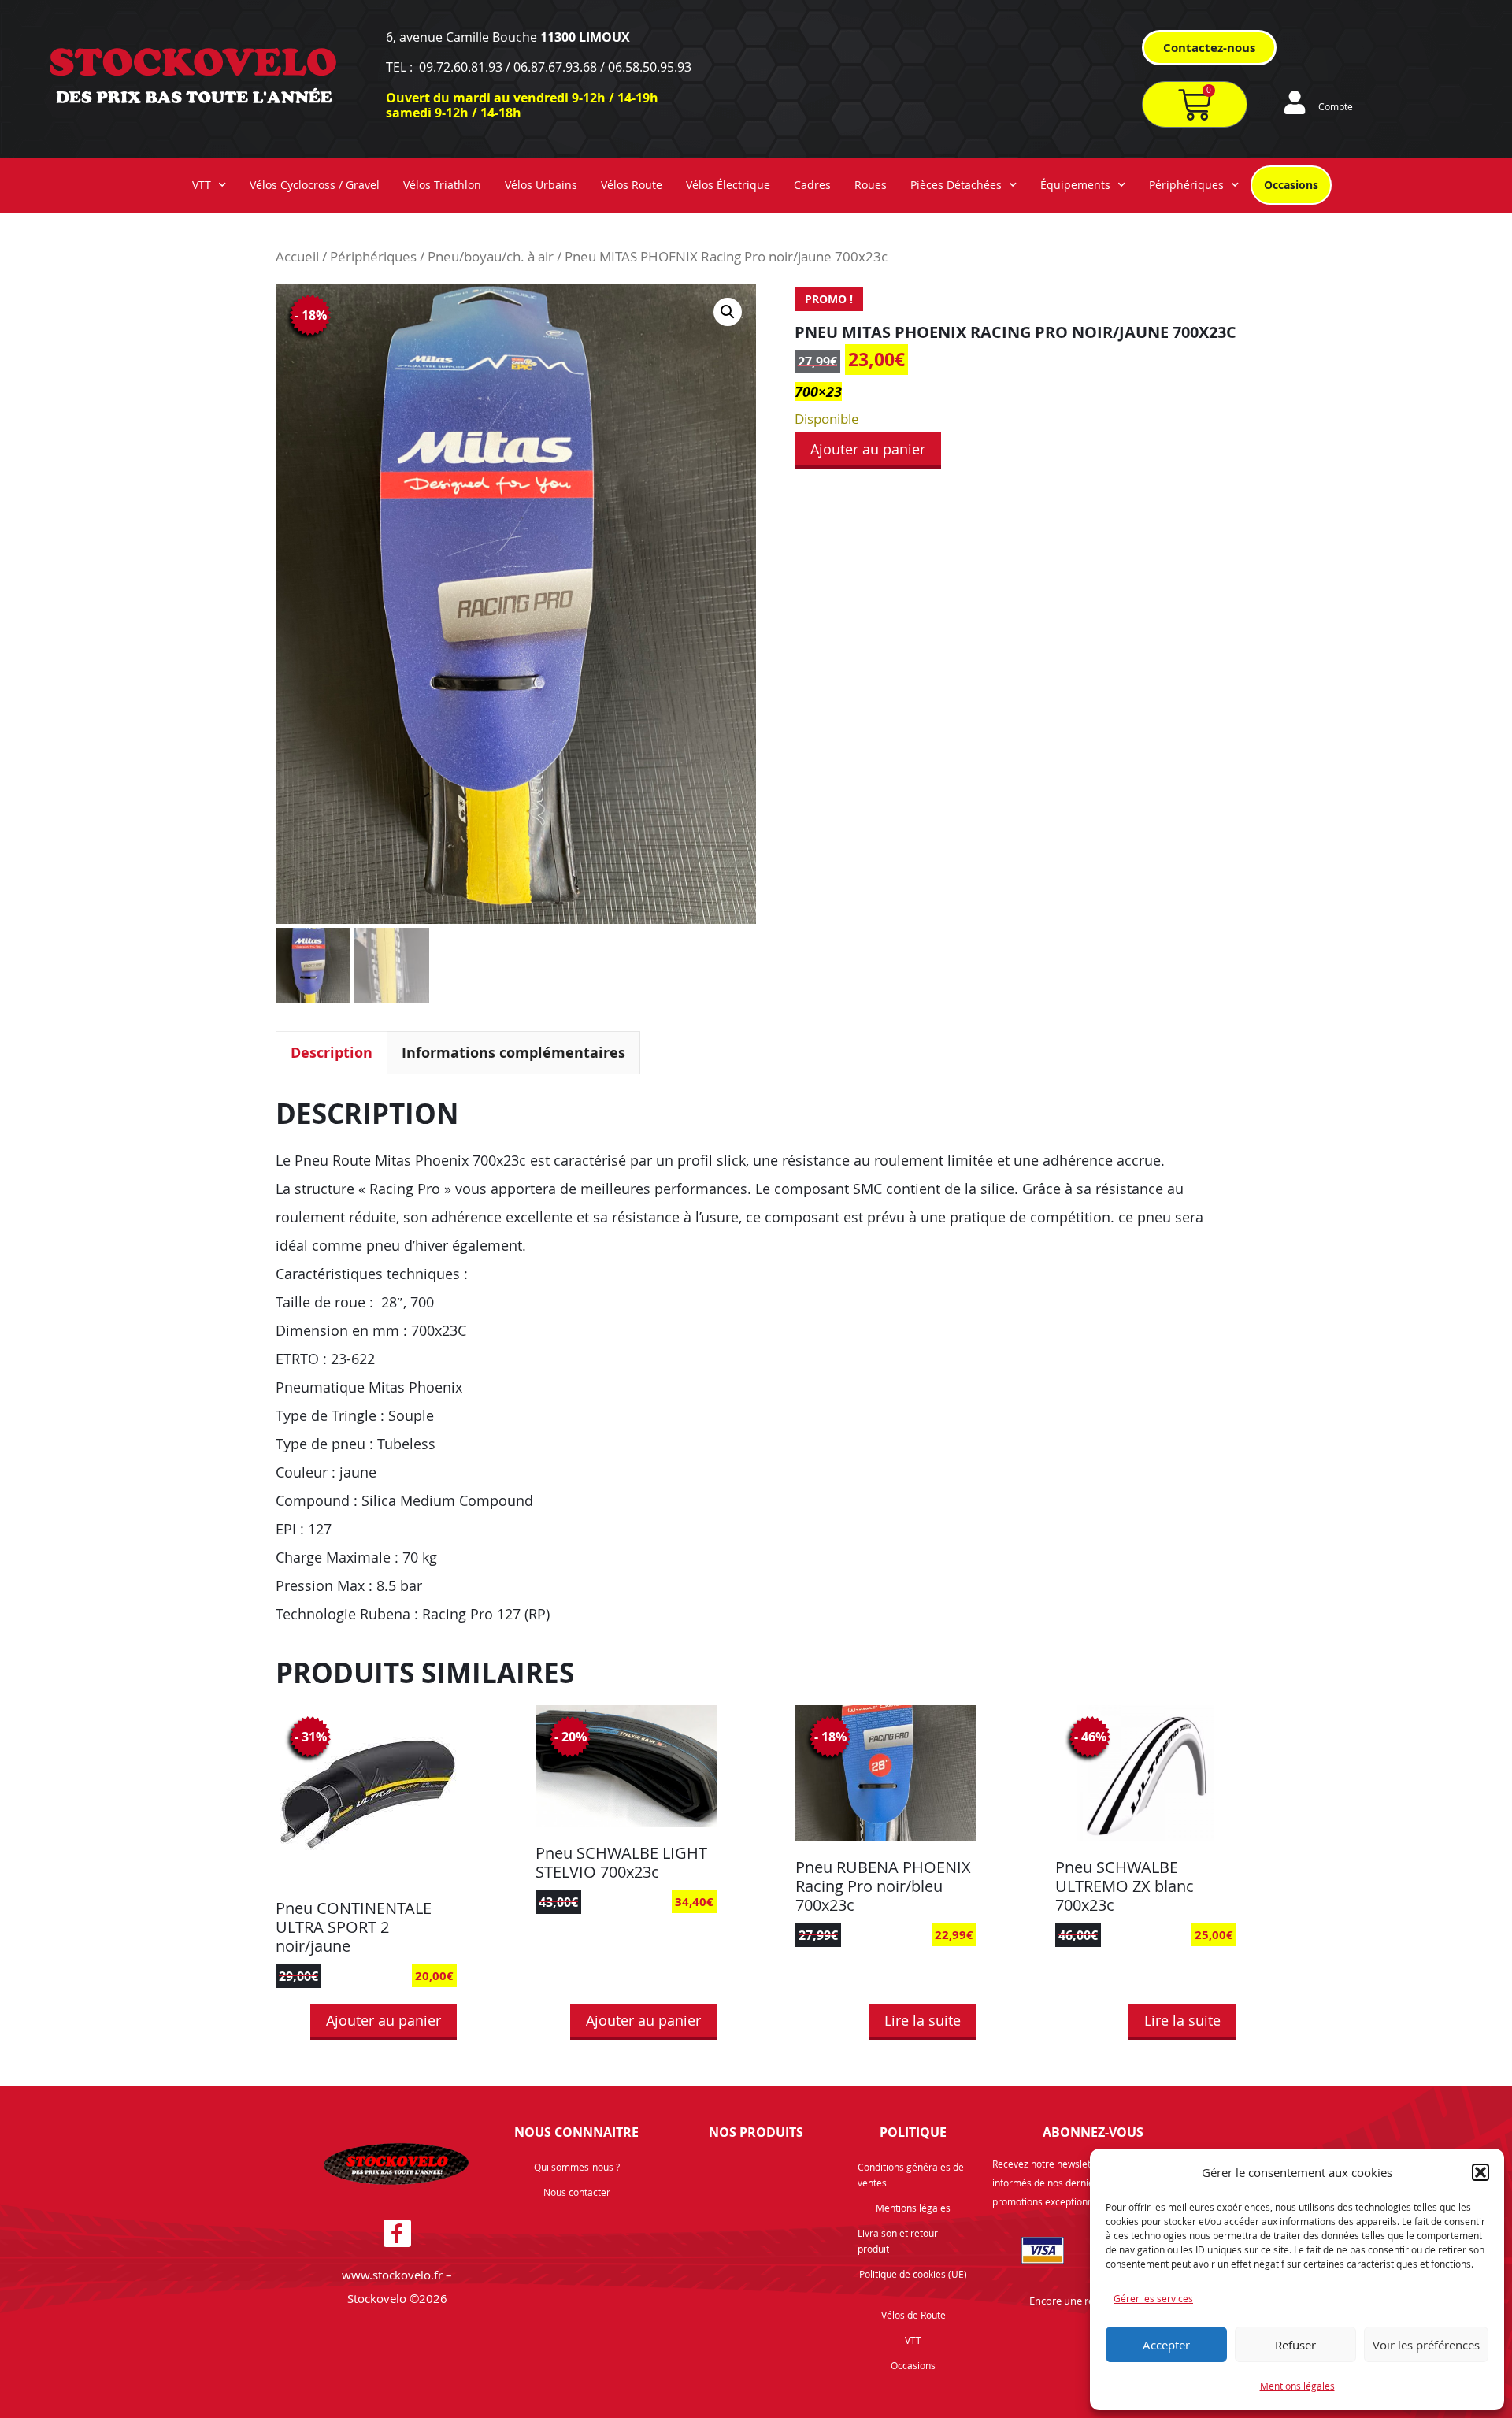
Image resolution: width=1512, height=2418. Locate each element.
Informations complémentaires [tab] (513, 1053)
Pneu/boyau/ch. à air (491, 257)
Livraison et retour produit (898, 2241)
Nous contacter (577, 2192)
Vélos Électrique (728, 185)
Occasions (1291, 185)
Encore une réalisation (1081, 2301)
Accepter (1166, 2345)
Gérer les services (1153, 2298)
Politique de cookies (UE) (913, 2274)
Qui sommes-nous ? (577, 2167)
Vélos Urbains (541, 185)
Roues (871, 185)
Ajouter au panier (868, 449)
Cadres (812, 185)
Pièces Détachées (956, 185)
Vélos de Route (913, 2315)
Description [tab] (332, 1053)
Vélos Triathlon (442, 185)
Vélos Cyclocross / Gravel (315, 185)
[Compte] (1295, 102)
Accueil (297, 257)
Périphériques (1186, 185)
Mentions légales (1297, 2386)
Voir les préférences (1426, 2345)
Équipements (1075, 185)
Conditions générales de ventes (911, 2175)
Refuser (1295, 2345)
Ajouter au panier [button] (384, 2020)
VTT (202, 185)
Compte (1336, 106)
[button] (1480, 2172)
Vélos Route (632, 185)
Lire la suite (923, 2020)
